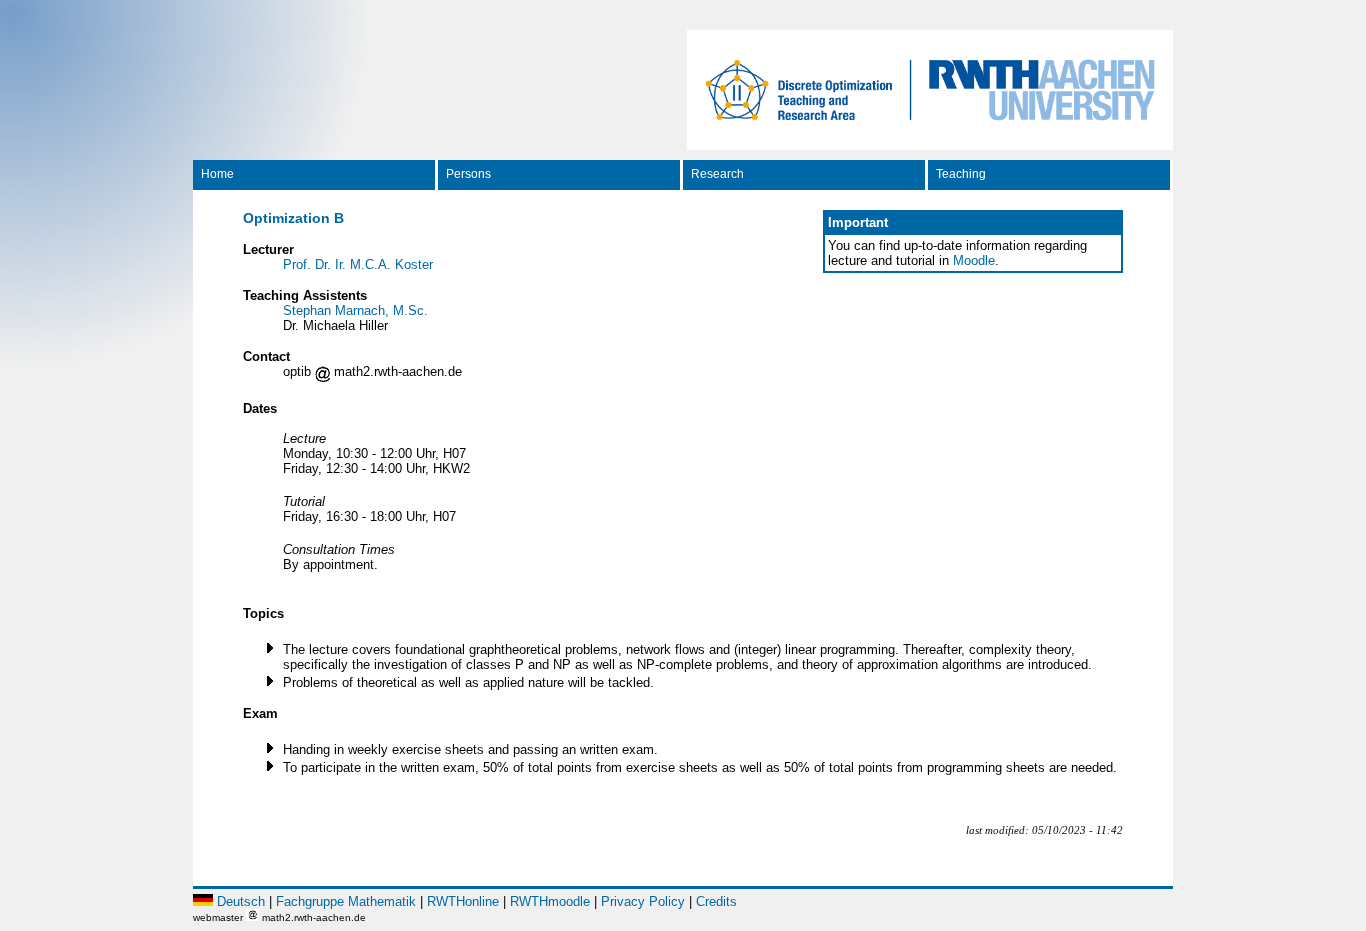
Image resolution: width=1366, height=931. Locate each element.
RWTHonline (463, 901)
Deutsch (241, 901)
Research (717, 174)
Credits (716, 901)
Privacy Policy (643, 901)
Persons (468, 174)
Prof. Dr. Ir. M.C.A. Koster (358, 264)
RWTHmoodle (550, 901)
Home (217, 174)
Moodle (974, 260)
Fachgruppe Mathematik (346, 901)
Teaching (961, 174)
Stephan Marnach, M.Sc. (355, 310)
